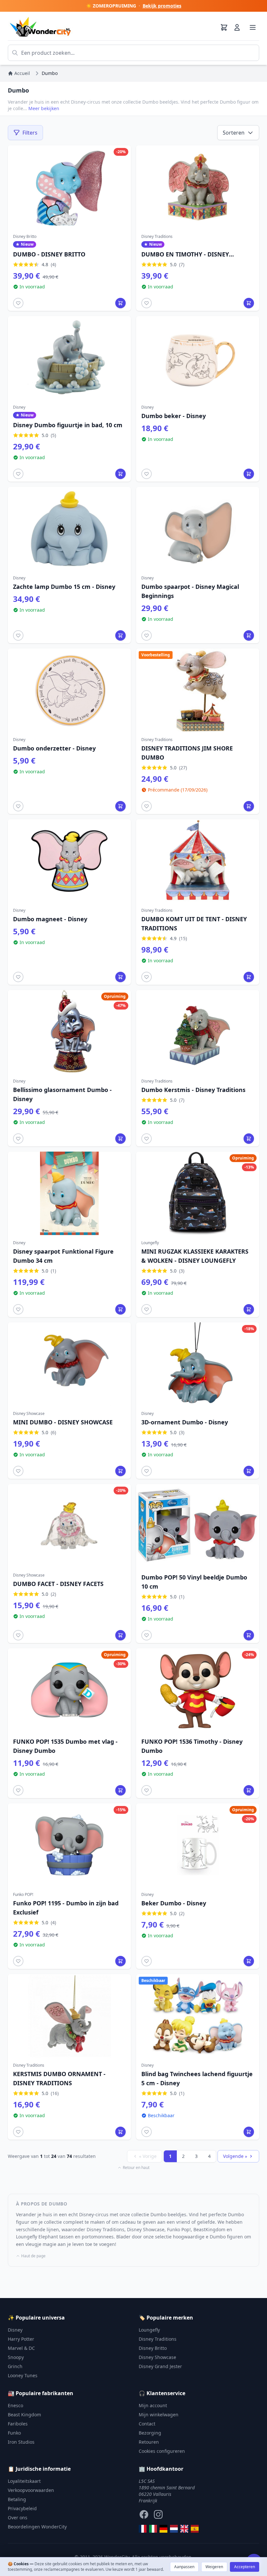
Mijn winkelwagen (159, 2415)
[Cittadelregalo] (153, 2529)
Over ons (18, 2518)
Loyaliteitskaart (24, 2481)
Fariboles (18, 2424)
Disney (15, 2330)
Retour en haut (136, 2168)
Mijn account (153, 2405)
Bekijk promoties (162, 6)
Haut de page (33, 2256)
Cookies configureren (162, 2451)
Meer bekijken (44, 108)
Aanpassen (184, 2567)
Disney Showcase (157, 2357)
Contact (147, 2424)
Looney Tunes (23, 2375)
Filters (30, 133)
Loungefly (149, 2330)
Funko (14, 2433)
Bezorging (150, 2433)
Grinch (15, 2366)
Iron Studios (21, 2442)
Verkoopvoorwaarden (31, 2490)
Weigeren (214, 2567)
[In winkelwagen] (120, 303)
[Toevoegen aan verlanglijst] (18, 303)
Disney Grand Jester (160, 2366)
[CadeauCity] (143, 2529)
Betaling (17, 2499)
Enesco (15, 2405)
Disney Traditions (158, 2339)
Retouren (149, 2442)
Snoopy (16, 2357)
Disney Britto (153, 2348)
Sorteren (234, 133)
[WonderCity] (163, 2529)
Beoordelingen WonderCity (37, 2527)
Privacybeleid (22, 2508)
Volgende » (235, 2156)
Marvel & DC (21, 2348)
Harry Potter (21, 2339)
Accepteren (245, 2567)
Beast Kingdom (24, 2415)
